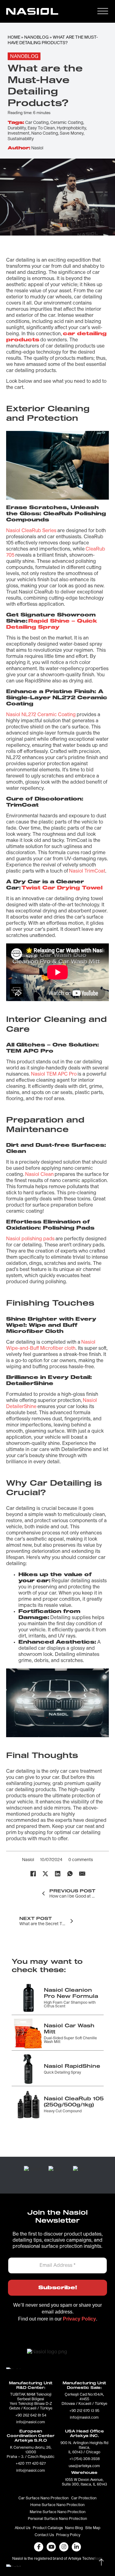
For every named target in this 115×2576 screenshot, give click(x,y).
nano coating (45, 133)
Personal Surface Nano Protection (57, 2519)
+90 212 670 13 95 (84, 2411)
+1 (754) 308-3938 (84, 2459)
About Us (23, 2528)
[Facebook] (33, 1874)
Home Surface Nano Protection (57, 2505)
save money (72, 133)
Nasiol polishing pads (30, 1239)
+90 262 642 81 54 (31, 2416)
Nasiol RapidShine (72, 2066)
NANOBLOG (36, 37)
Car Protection (84, 2498)
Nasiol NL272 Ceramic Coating (41, 715)
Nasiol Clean (39, 1174)
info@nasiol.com (31, 2422)
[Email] (82, 1874)
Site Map (93, 2528)
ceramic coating (67, 123)
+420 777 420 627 (31, 2464)
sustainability (21, 139)
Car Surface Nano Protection (44, 2498)
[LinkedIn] (58, 1874)
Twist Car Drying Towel (62, 888)
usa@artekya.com (84, 2466)
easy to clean (41, 128)
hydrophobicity (71, 128)
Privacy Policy (68, 2535)
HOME (14, 37)
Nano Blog (74, 2528)
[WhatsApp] (70, 1874)
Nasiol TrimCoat (87, 871)
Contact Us (44, 2535)
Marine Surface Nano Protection (58, 2512)
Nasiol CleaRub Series (31, 531)
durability (17, 128)
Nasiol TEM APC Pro (54, 1074)
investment (19, 133)
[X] (45, 1874)
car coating (37, 123)
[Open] (103, 11)
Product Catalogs (48, 2528)
